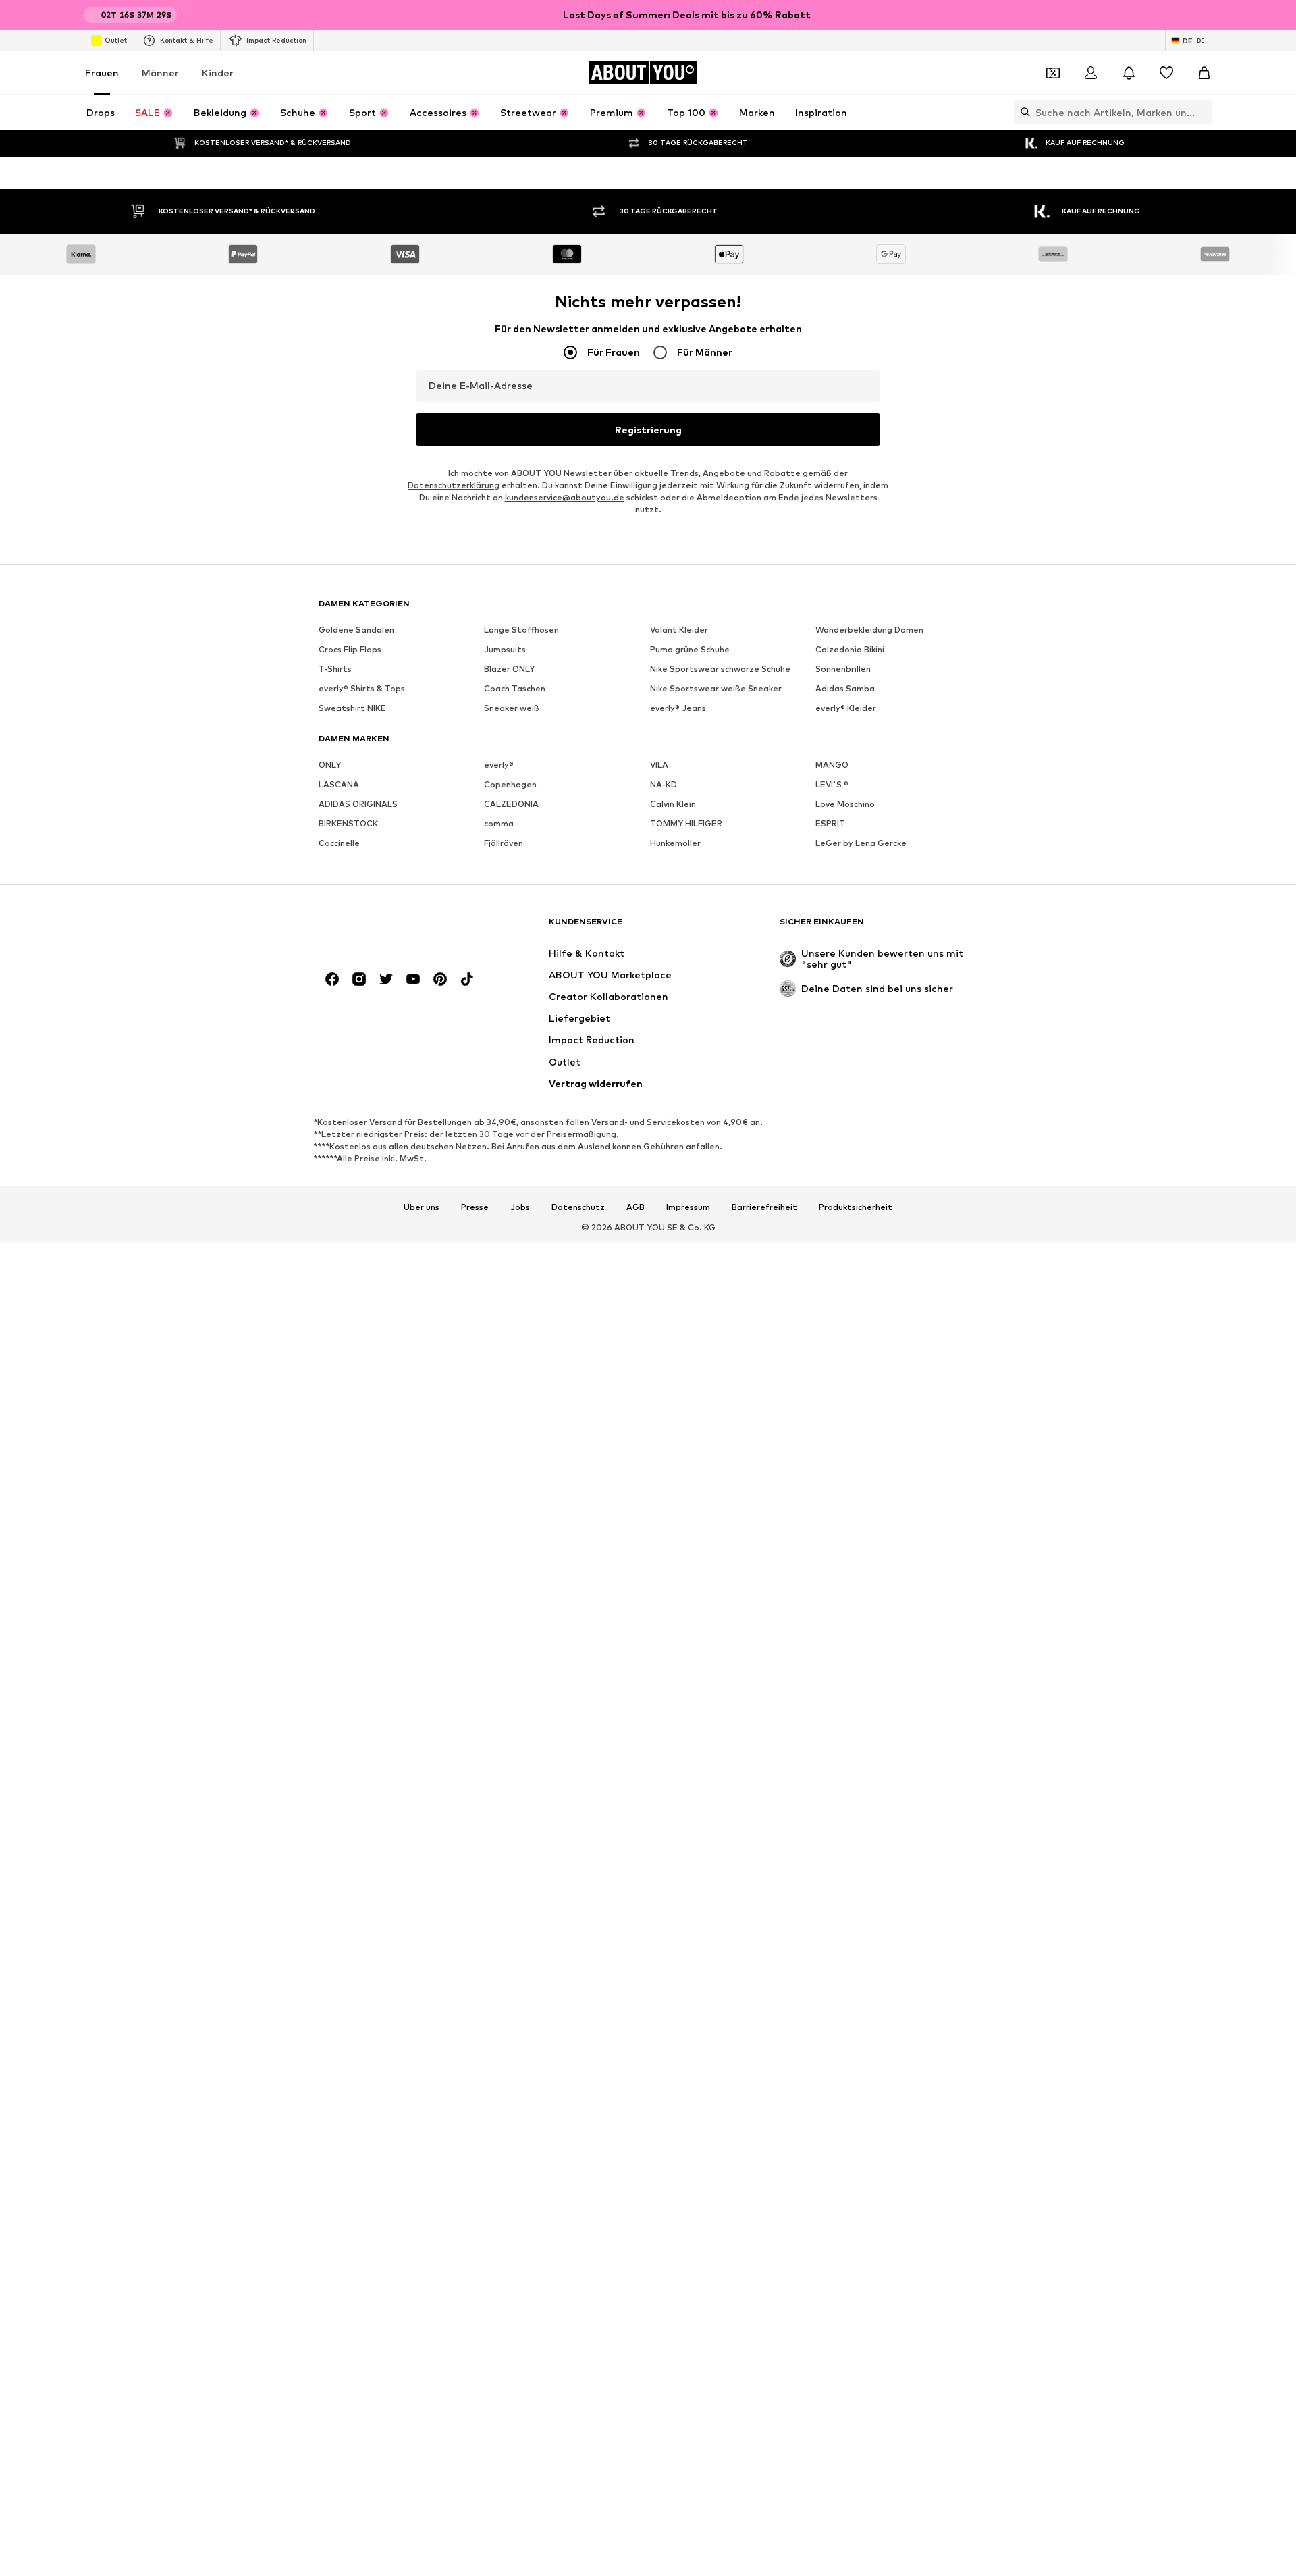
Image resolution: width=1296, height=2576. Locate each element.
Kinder (218, 73)
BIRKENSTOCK (348, 894)
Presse (475, 1278)
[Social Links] (332, 1050)
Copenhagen (510, 855)
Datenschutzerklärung (454, 556)
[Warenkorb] (1204, 73)
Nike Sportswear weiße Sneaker (716, 759)
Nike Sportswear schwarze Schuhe (720, 740)
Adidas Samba (845, 759)
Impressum (688, 1278)
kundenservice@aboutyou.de (565, 568)
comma (499, 894)
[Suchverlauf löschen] (1202, 112)
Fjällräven (504, 914)
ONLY (330, 836)
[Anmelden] (1091, 73)
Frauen (102, 73)
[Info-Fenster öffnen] (1204, 15)
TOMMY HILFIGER (686, 894)
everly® (499, 836)
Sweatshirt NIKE (352, 779)
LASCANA (339, 855)
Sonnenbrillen (843, 740)
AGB (636, 1278)
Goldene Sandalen (356, 701)
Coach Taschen (515, 759)
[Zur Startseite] (392, 999)
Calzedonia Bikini (850, 720)
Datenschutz (578, 1278)
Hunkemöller (675, 914)
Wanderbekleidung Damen (869, 701)
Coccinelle (339, 914)
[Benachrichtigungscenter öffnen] (1129, 73)
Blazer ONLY (509, 740)
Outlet (116, 40)
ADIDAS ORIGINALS (358, 875)
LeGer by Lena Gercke (861, 914)
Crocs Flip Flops (350, 720)
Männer (160, 73)
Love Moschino (845, 875)
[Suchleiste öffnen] (1022, 112)
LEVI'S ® (832, 855)
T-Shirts (335, 740)
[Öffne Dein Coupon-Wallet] (1053, 73)
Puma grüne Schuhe (690, 720)
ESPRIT (830, 894)
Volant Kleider (679, 701)
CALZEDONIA (511, 875)
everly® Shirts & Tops (362, 759)
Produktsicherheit (856, 1278)
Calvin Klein (673, 875)
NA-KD (664, 855)
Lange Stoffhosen (521, 701)
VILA (659, 836)
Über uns (422, 1278)
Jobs (520, 1278)
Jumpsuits (505, 720)
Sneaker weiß (512, 779)
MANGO (832, 836)
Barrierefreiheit (764, 1278)
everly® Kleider (846, 779)
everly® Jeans (678, 779)
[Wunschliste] (1166, 73)
